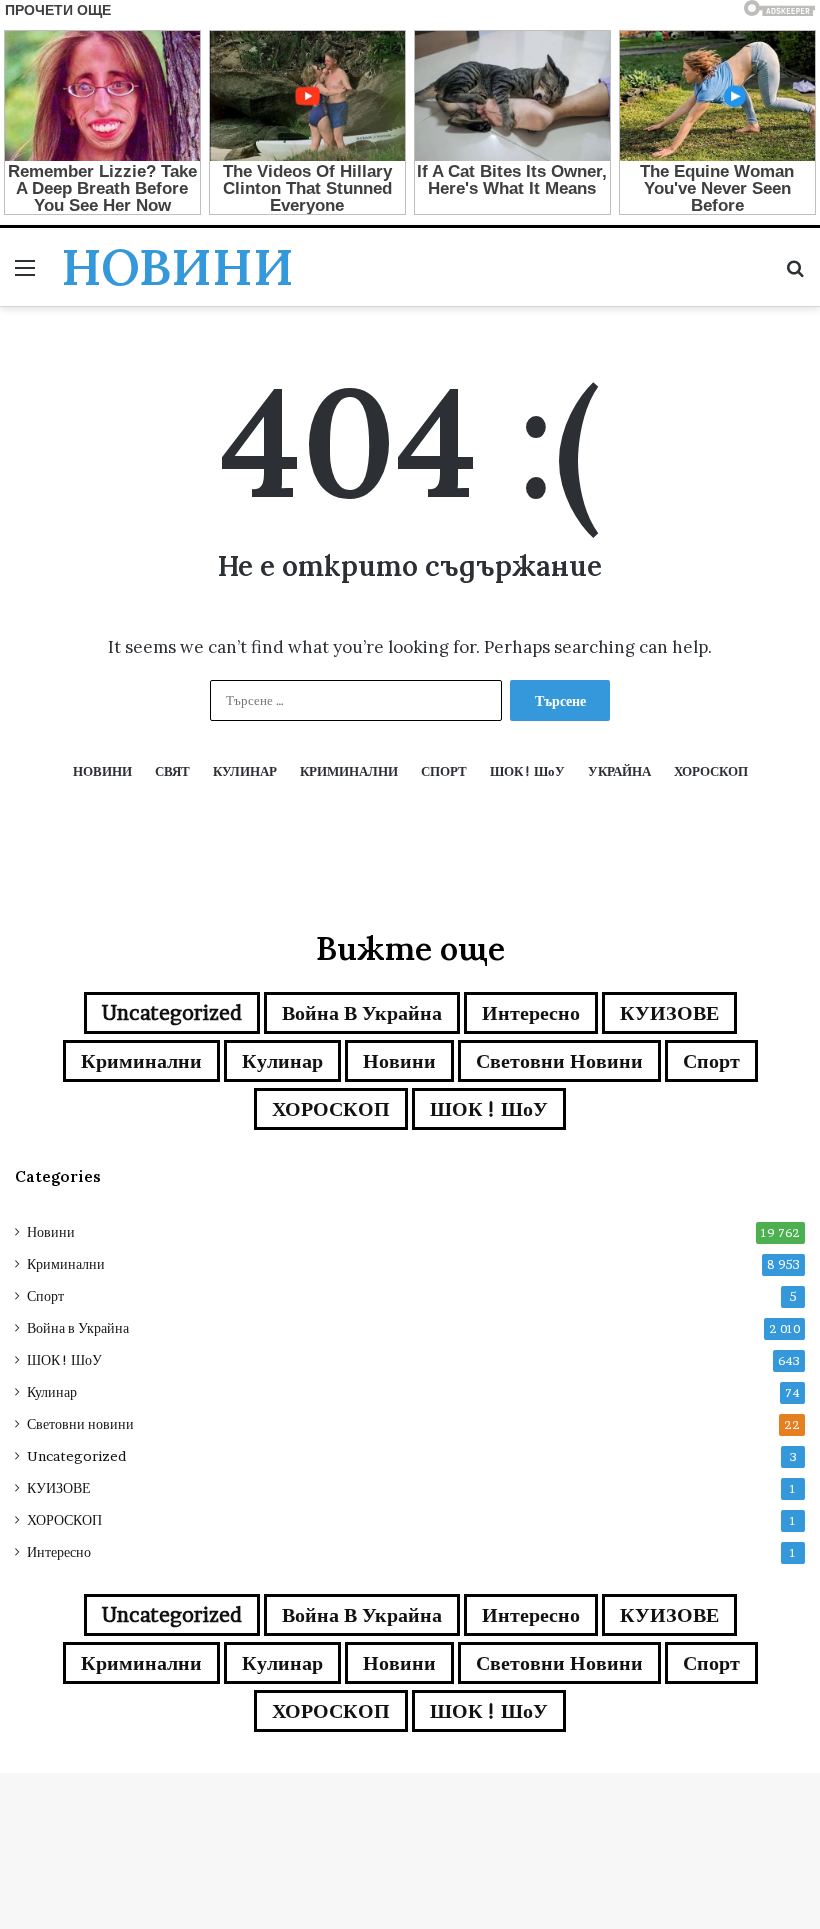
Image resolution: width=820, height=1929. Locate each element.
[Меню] (25, 274)
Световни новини (559, 1061)
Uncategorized (172, 1013)
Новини (399, 1061)
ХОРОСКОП (331, 1109)
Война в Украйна (362, 1013)
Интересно (531, 1013)
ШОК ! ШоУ (489, 1109)
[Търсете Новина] (795, 274)
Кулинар (282, 1061)
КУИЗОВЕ (669, 1013)
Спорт (711, 1061)
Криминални (141, 1061)
